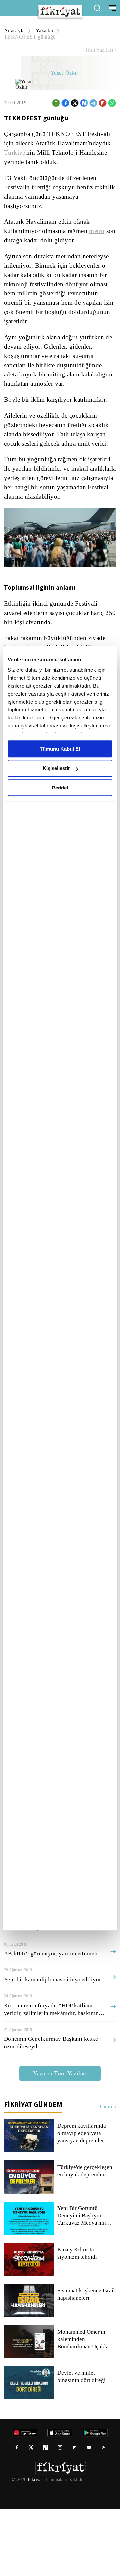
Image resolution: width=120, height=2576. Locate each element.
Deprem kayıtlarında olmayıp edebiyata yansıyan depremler (82, 2201)
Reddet (60, 788)
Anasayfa (15, 30)
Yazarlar (46, 30)
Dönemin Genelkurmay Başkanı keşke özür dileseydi (52, 2110)
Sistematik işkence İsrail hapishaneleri (86, 2362)
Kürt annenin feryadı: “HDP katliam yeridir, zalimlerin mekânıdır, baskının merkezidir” (52, 2076)
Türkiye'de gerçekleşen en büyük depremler (86, 2238)
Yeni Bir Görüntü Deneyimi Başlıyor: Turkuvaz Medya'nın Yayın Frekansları (82, 2283)
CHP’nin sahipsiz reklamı (35, 1995)
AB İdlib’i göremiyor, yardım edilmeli (50, 2021)
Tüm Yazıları (99, 44)
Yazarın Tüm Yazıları (60, 2140)
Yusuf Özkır (64, 67)
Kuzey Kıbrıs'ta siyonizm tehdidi (86, 2320)
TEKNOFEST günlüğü (90, 30)
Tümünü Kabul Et (60, 749)
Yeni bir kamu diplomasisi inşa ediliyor (52, 2047)
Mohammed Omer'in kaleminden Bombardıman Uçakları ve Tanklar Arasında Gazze (85, 2406)
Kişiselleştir (56, 768)
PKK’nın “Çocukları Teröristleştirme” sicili (56, 1943)
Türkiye (74, 146)
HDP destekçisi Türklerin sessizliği (47, 1969)
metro (101, 234)
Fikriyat (35, 2547)
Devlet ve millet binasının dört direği (82, 2444)
